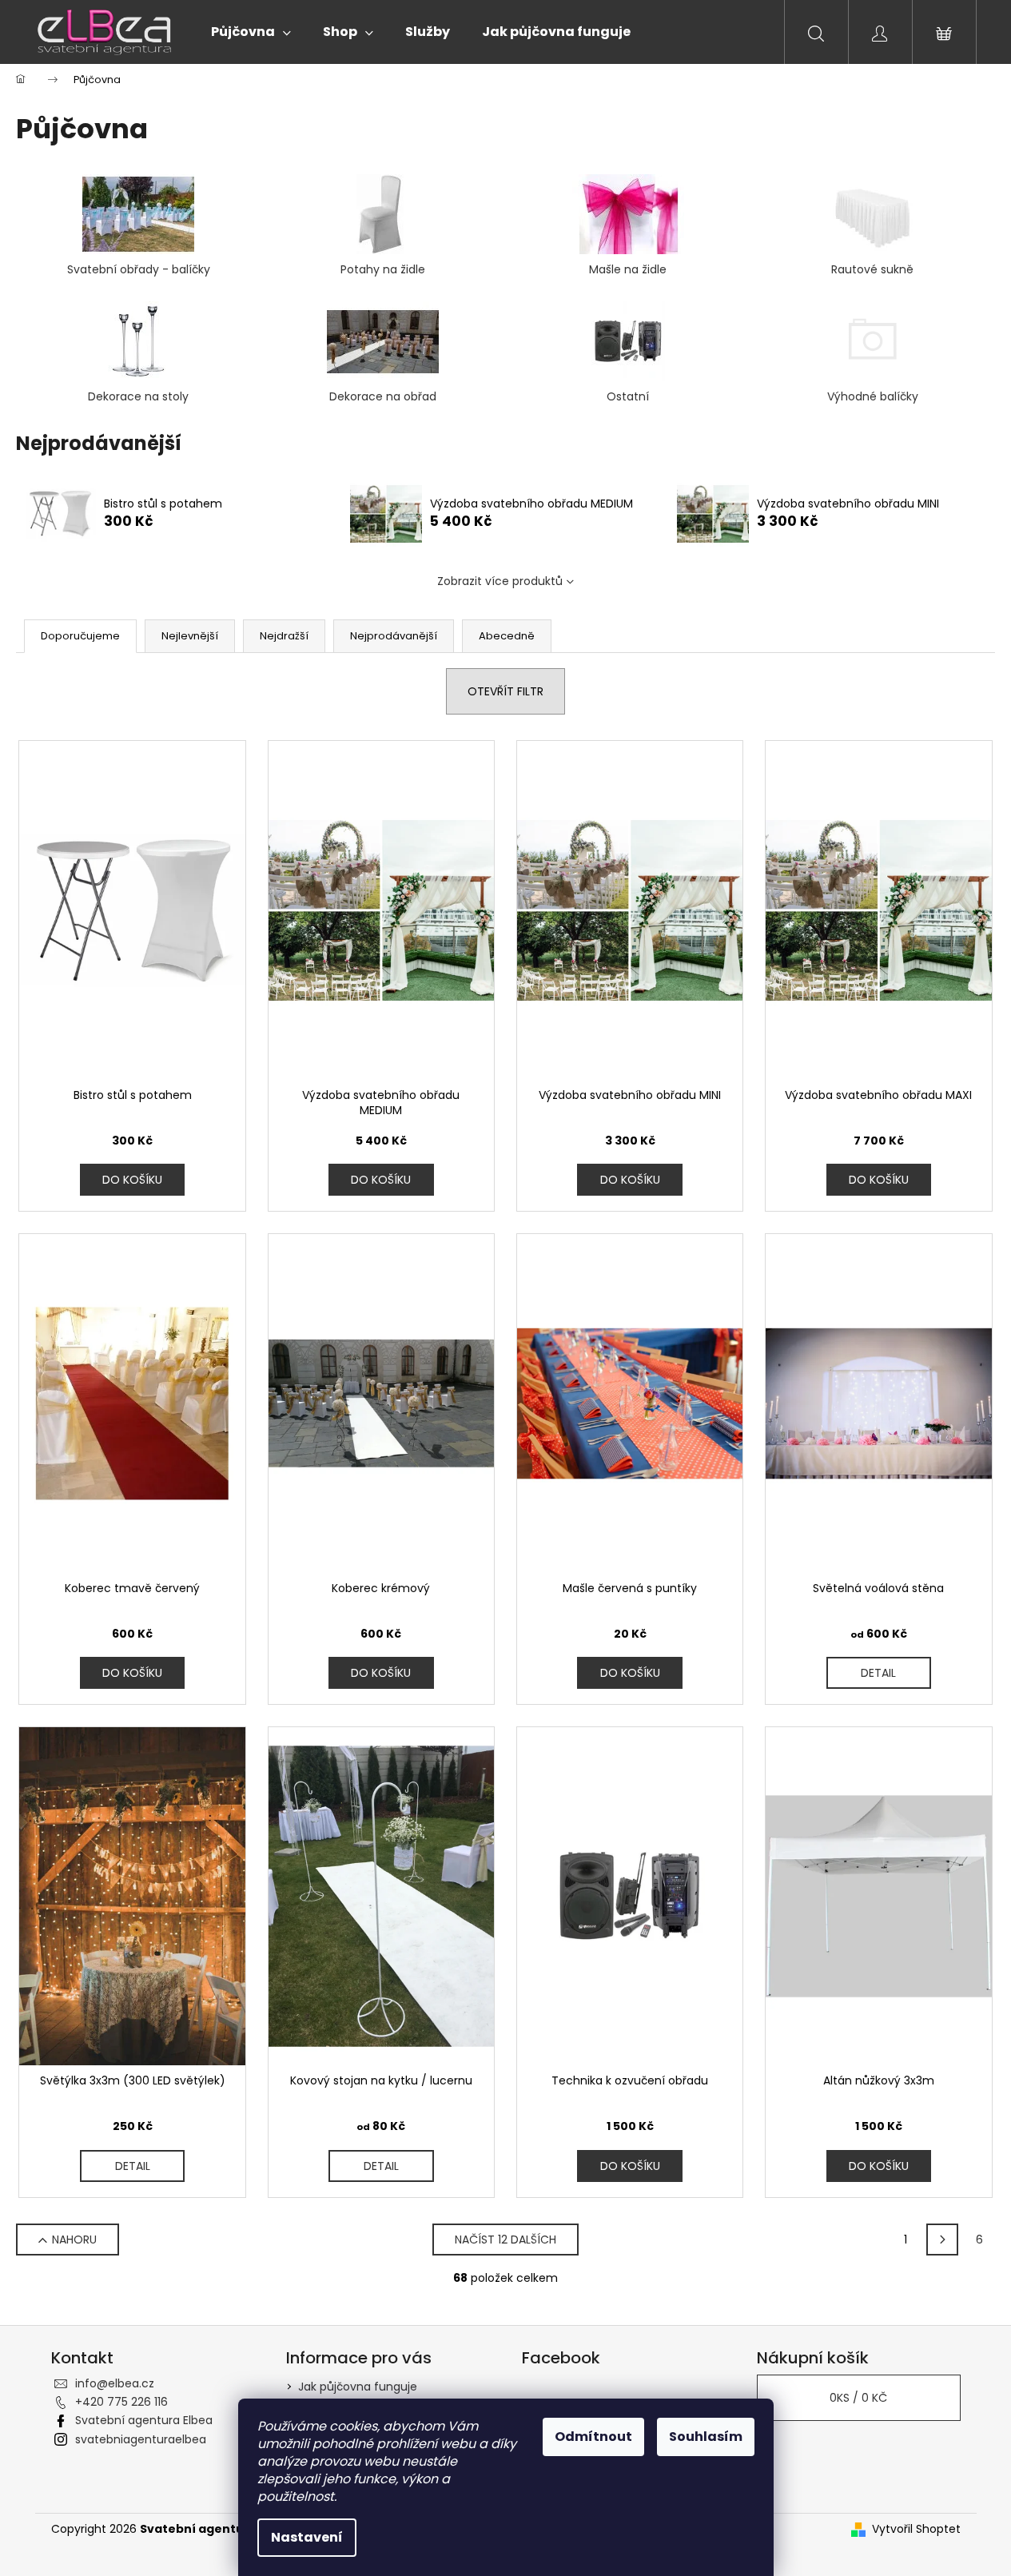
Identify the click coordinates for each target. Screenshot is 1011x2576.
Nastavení (307, 2537)
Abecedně (507, 636)
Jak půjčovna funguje (358, 2387)
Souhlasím (706, 2437)
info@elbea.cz (115, 2383)
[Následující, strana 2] (942, 2240)
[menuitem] (251, 32)
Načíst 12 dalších (506, 2240)
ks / (858, 2398)
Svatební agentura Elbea (144, 2420)
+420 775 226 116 (121, 2402)
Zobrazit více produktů (500, 581)
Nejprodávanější (394, 636)
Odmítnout (593, 2437)
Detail (878, 1673)
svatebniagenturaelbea (141, 2439)
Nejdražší (284, 636)
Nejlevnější (190, 636)
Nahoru (74, 2240)
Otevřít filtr (506, 691)
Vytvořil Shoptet (916, 2529)
